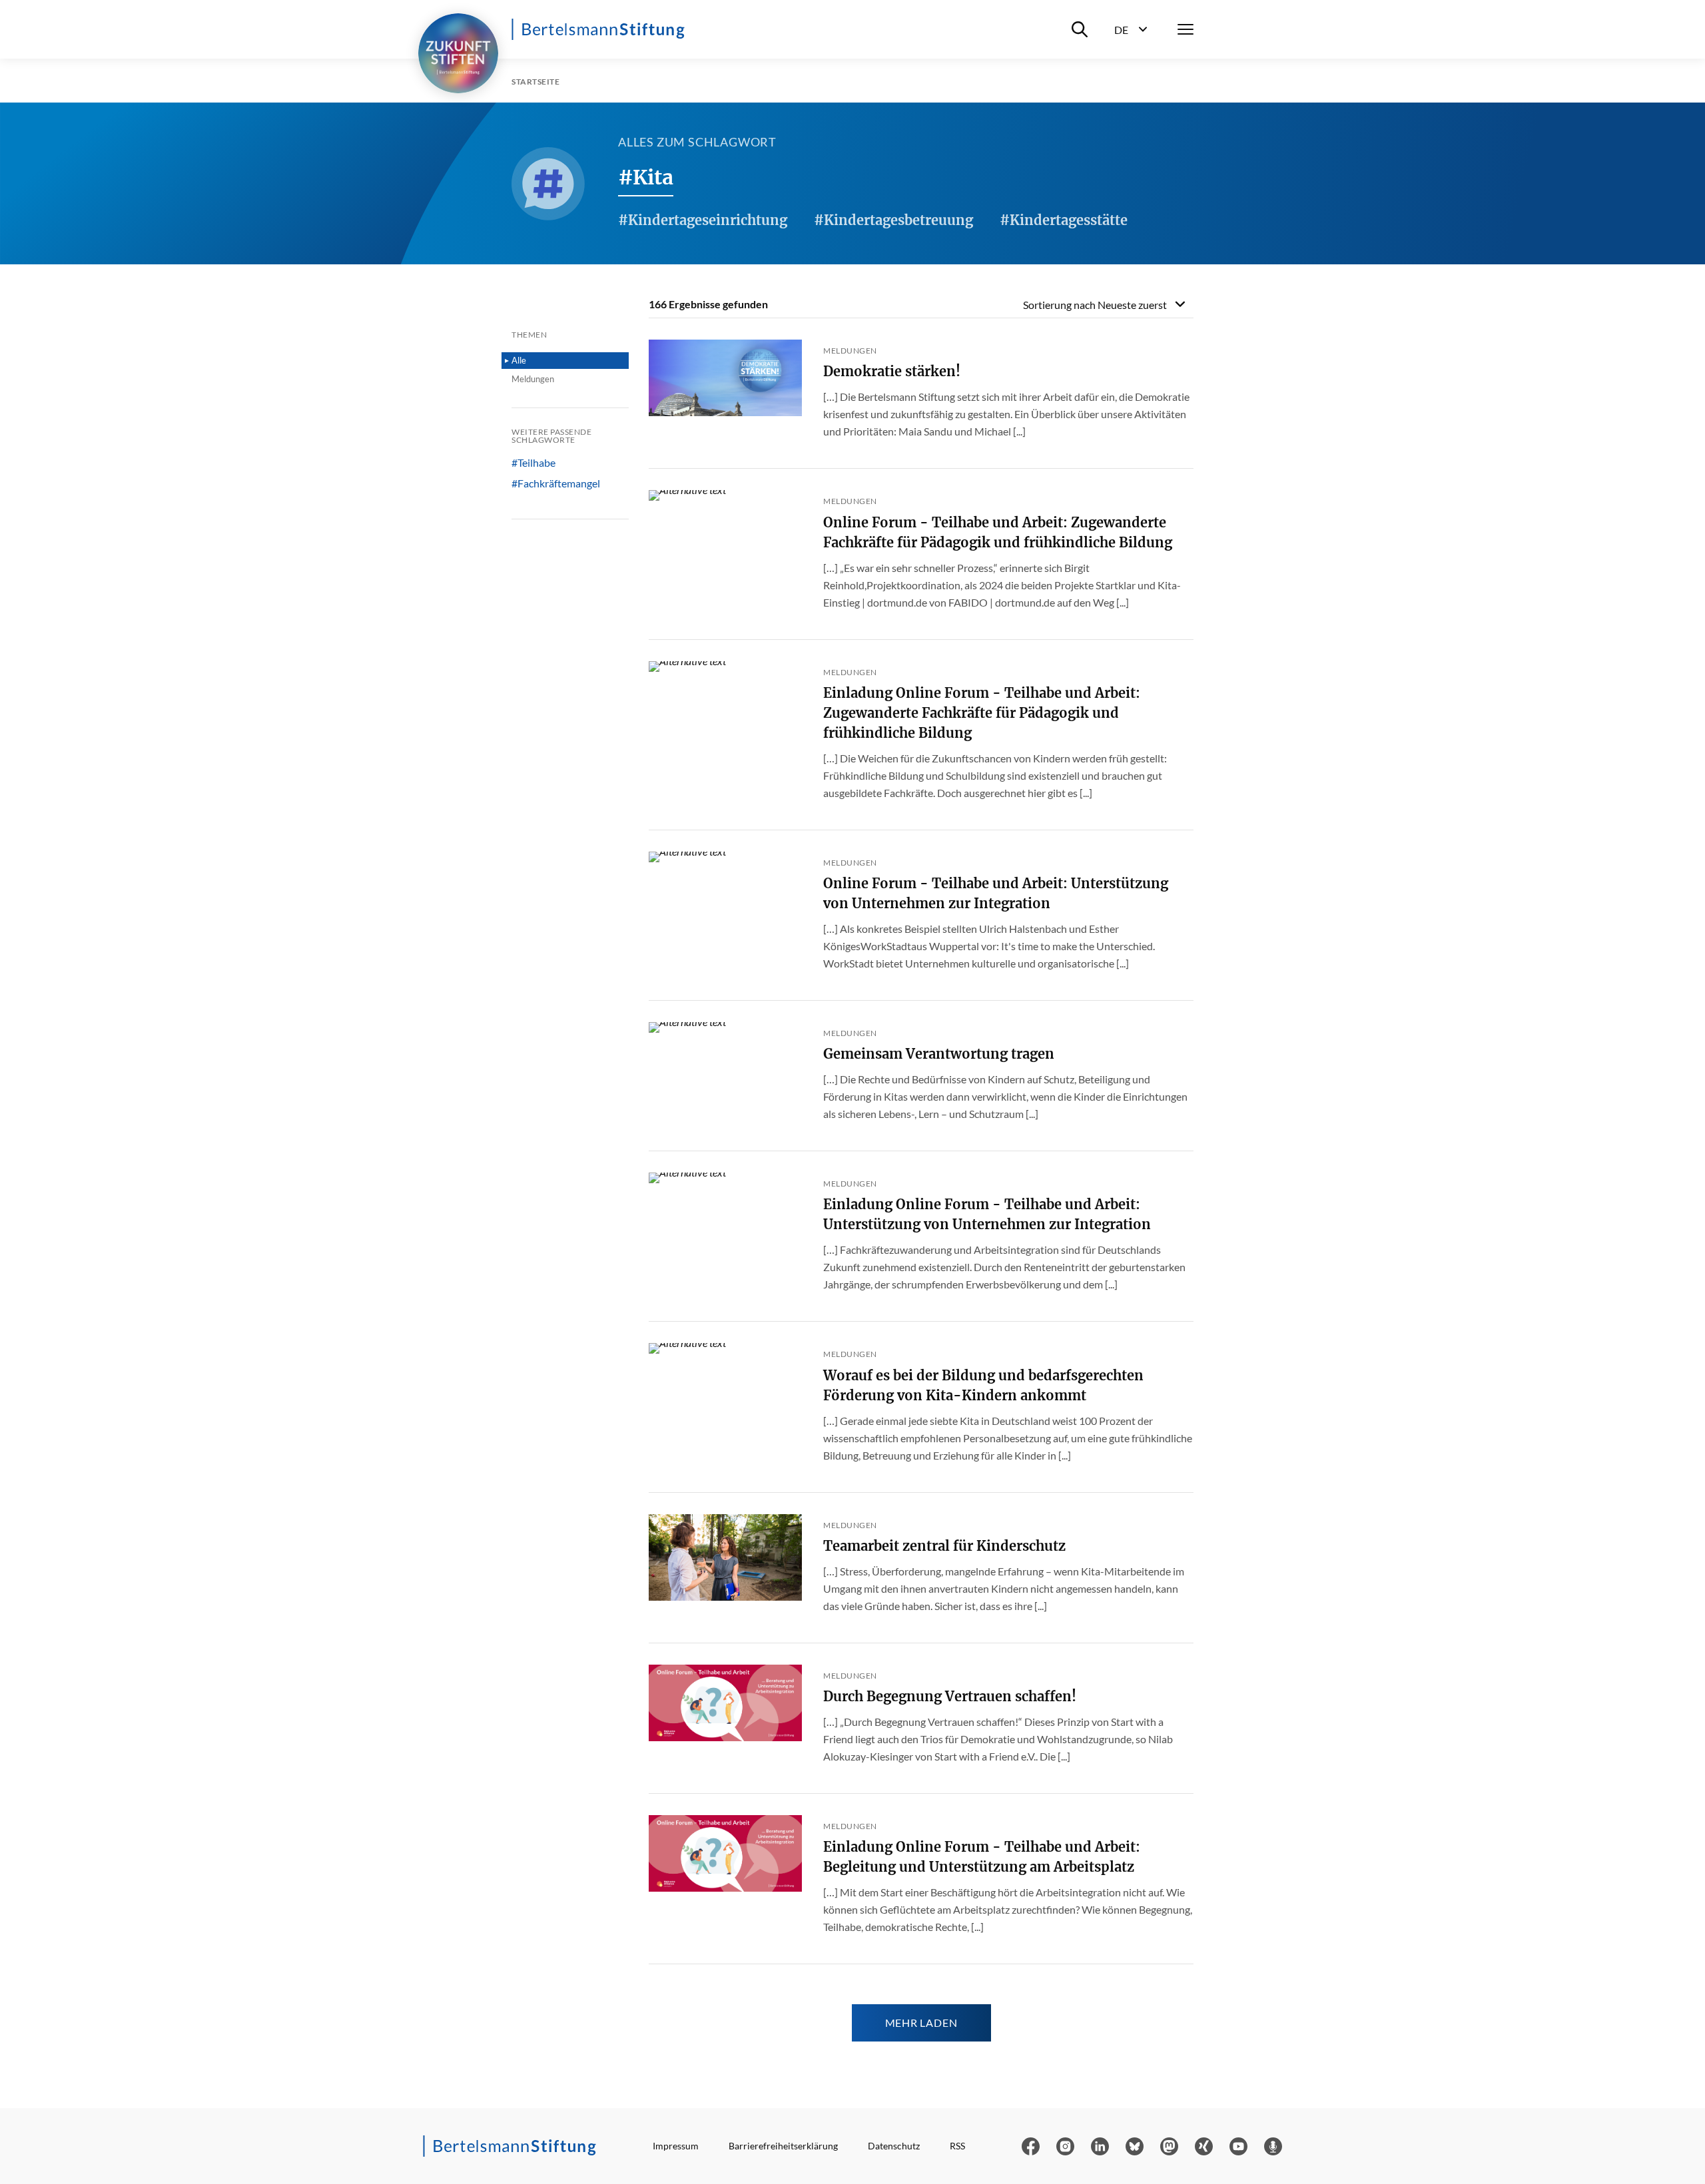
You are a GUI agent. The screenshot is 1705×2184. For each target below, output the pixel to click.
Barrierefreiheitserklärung (783, 2146)
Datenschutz (894, 2146)
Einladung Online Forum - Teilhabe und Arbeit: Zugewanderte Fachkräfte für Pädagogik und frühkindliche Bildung (982, 713)
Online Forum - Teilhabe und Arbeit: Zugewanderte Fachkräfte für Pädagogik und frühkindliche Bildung (998, 532)
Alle (519, 360)
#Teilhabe (533, 463)
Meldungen (533, 379)
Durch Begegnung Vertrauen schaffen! (950, 1696)
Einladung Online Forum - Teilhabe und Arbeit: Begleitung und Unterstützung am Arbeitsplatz (982, 1857)
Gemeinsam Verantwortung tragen (939, 1054)
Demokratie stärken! (892, 371)
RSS (957, 2146)
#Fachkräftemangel (556, 483)
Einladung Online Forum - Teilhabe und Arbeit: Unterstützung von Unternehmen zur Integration (987, 1214)
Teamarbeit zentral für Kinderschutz (944, 1546)
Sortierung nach (1095, 305)
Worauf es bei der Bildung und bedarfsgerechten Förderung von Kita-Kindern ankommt (983, 1385)
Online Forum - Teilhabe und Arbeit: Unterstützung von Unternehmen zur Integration (996, 893)
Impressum (676, 2146)
